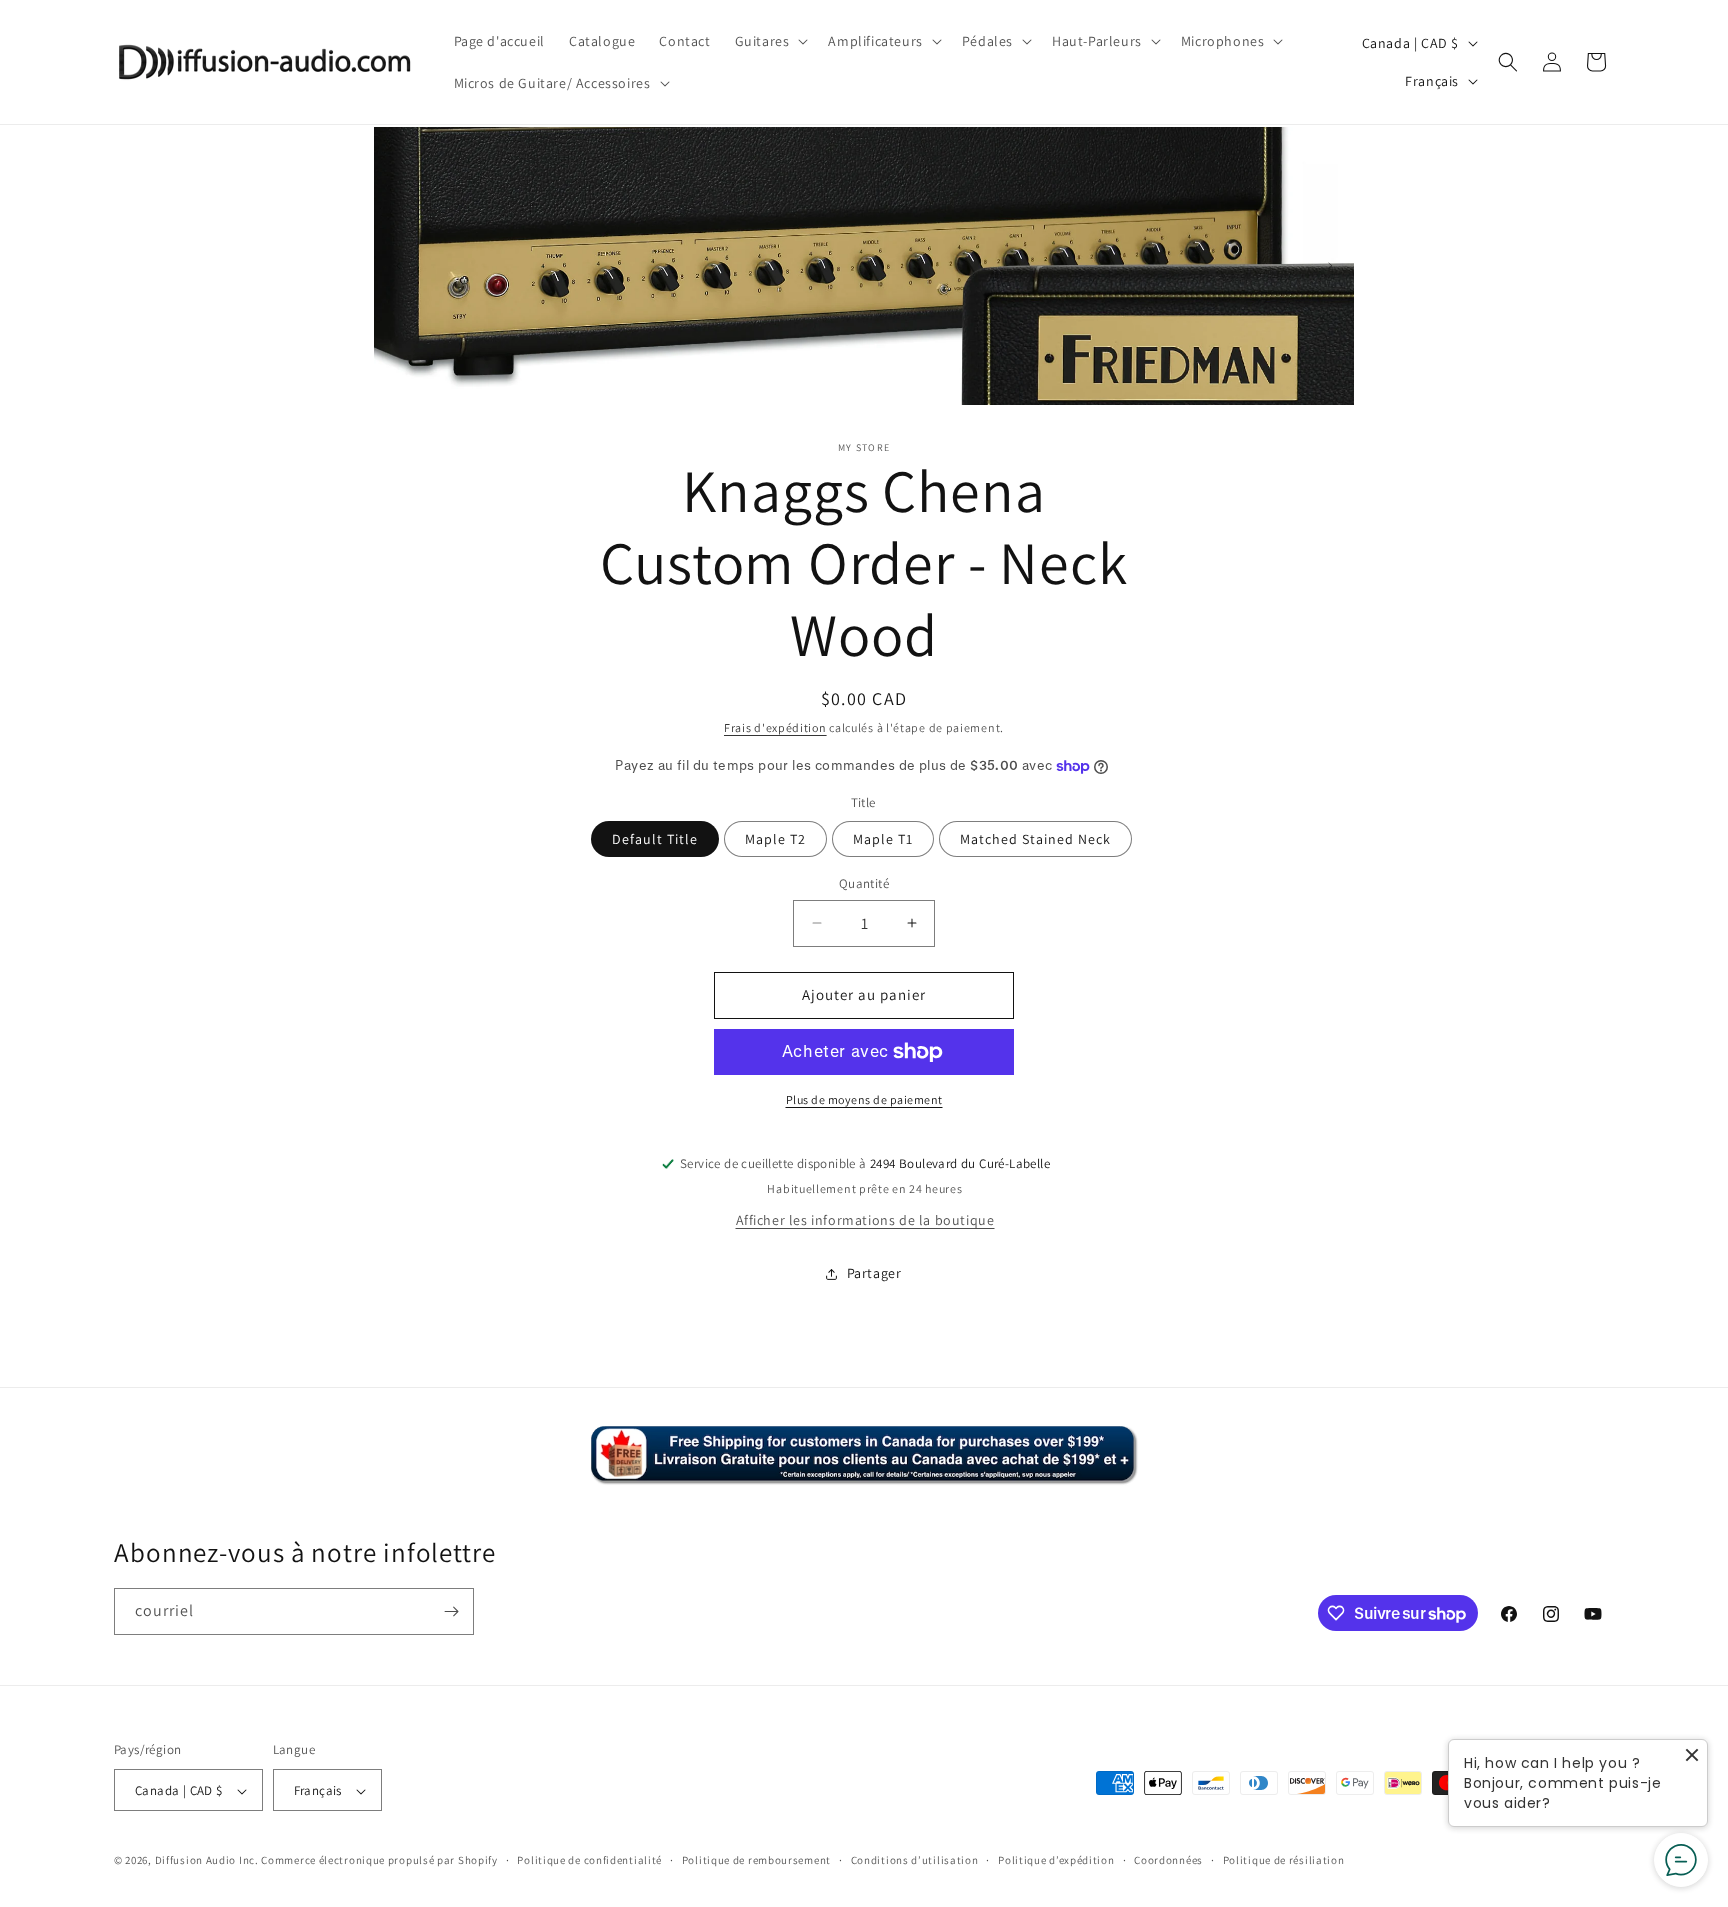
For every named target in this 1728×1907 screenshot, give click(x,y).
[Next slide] (1330, 265)
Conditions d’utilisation (915, 1860)
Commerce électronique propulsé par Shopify (379, 1861)
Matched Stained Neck (1035, 839)
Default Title (655, 839)
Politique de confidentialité (589, 1860)
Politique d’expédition (1056, 1860)
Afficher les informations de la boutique (865, 1220)
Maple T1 (883, 839)
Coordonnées (1168, 1860)
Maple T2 (775, 839)
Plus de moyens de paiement (864, 1099)
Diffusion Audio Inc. (207, 1861)
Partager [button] (874, 1273)
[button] (770, 41)
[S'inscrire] (451, 1611)
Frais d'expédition (775, 727)
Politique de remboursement (756, 1860)
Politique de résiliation (1284, 1860)
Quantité (864, 883)
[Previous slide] (397, 265)
